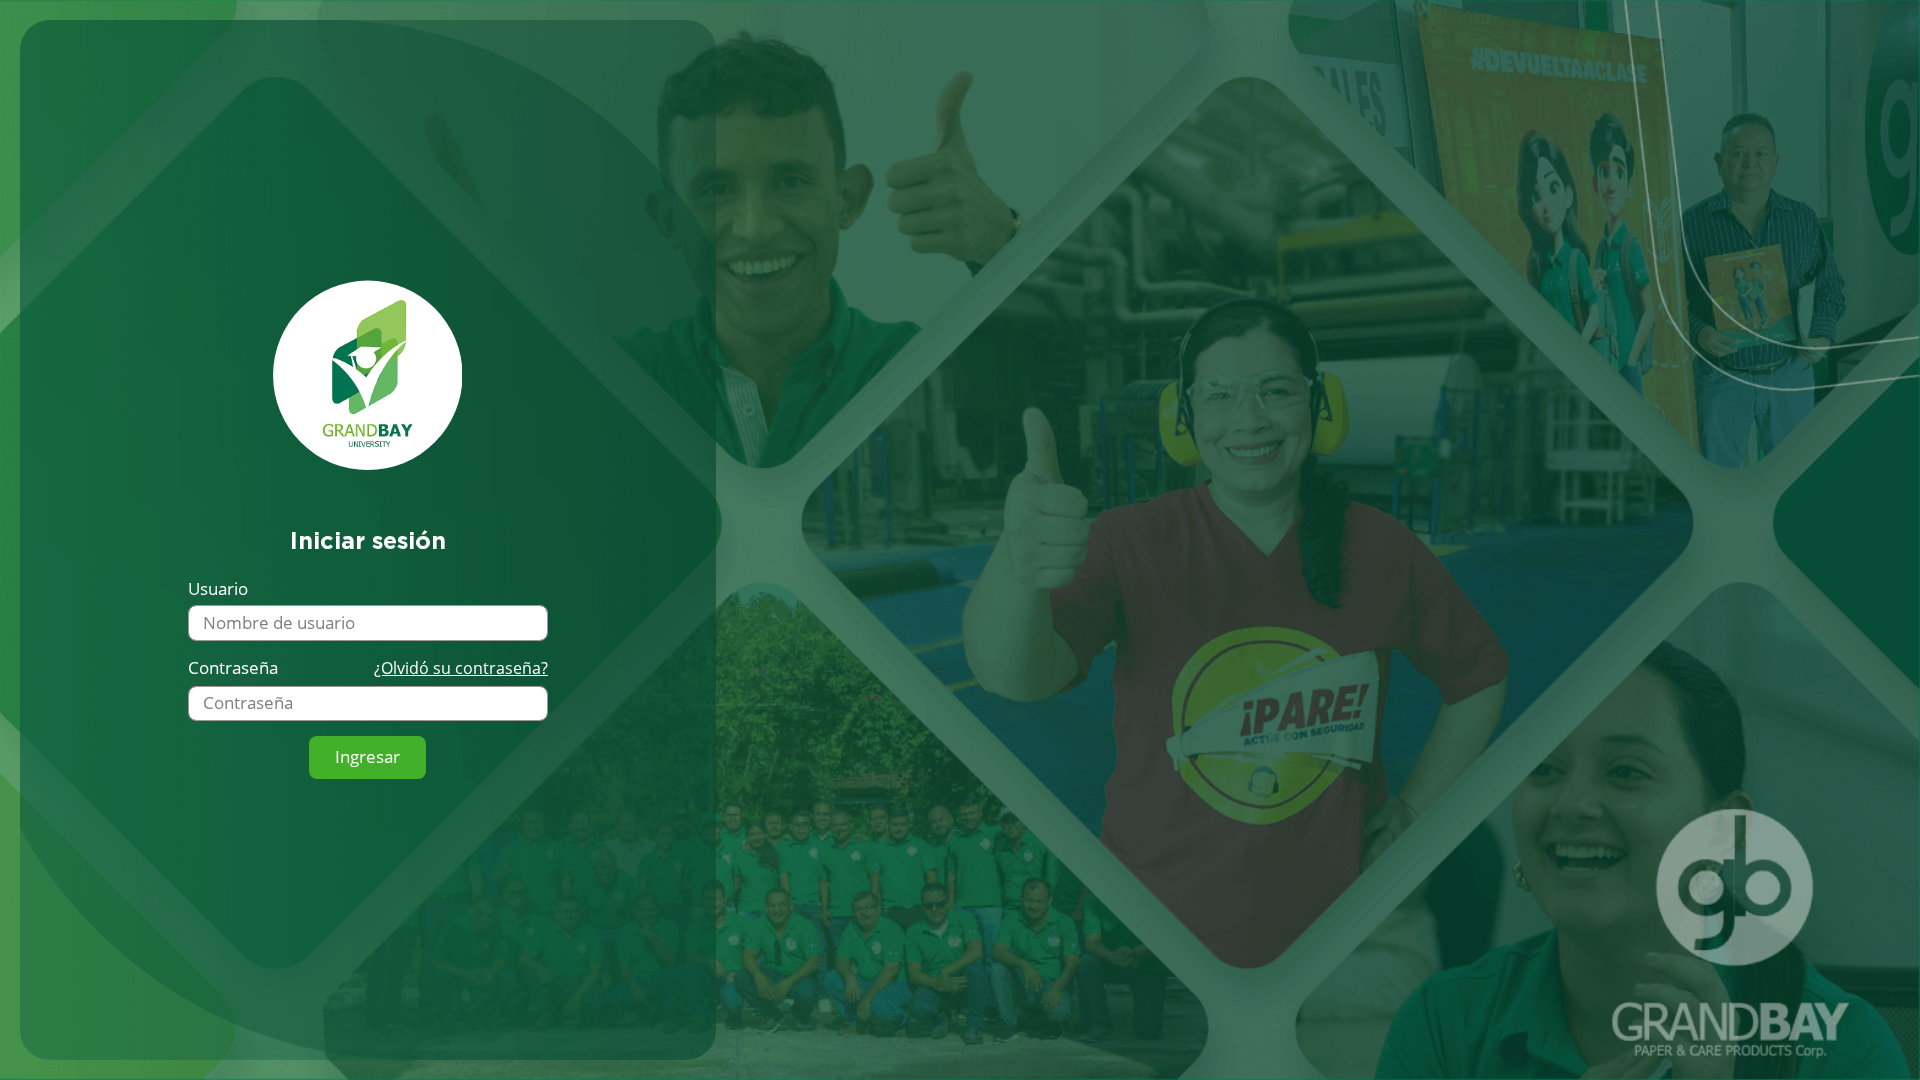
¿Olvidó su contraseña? (461, 668)
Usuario (218, 589)
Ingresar (367, 756)
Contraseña (233, 668)
